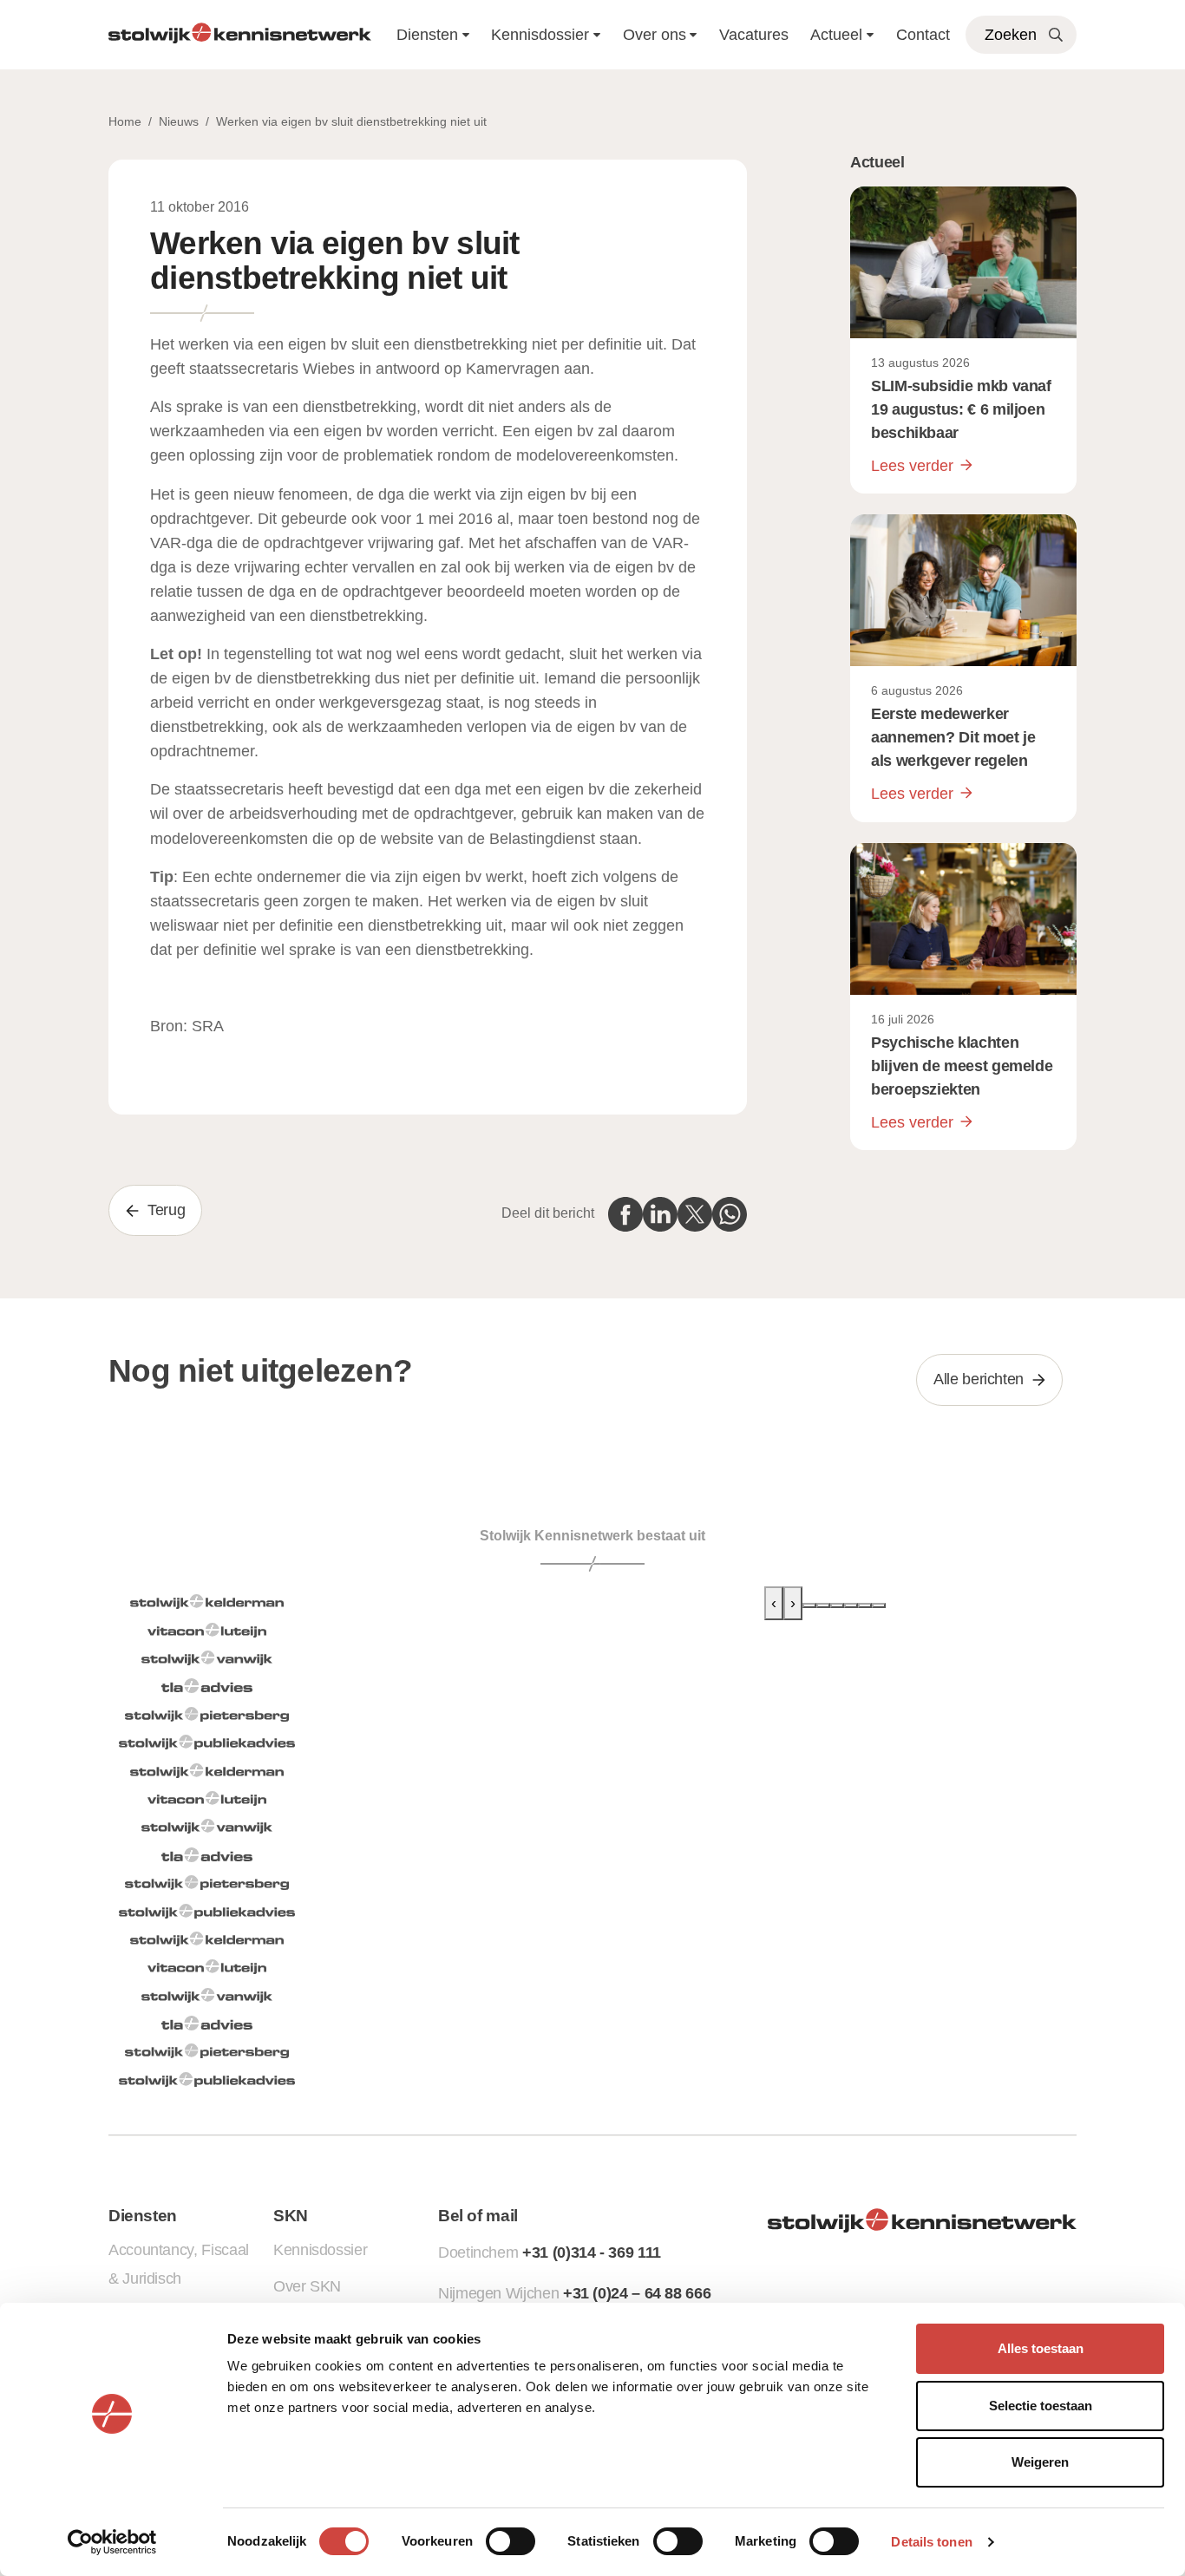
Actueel (836, 35)
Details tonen (931, 2542)
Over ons (655, 35)
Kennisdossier (320, 2250)
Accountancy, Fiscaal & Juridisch (179, 2264)
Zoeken (1011, 35)
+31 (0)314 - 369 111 (592, 2252)
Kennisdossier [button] (540, 35)
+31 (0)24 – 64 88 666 (637, 2293)
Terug (166, 1210)
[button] (809, 1605)
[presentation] (774, 1603)
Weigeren (1040, 2462)
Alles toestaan (1041, 2348)
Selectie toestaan (1041, 2406)
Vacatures (754, 35)
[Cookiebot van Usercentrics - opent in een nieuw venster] (112, 2542)
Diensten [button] (427, 35)
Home (125, 121)
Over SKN (307, 2286)
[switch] (511, 2541)
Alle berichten (979, 1379)
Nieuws (179, 121)
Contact (923, 35)
